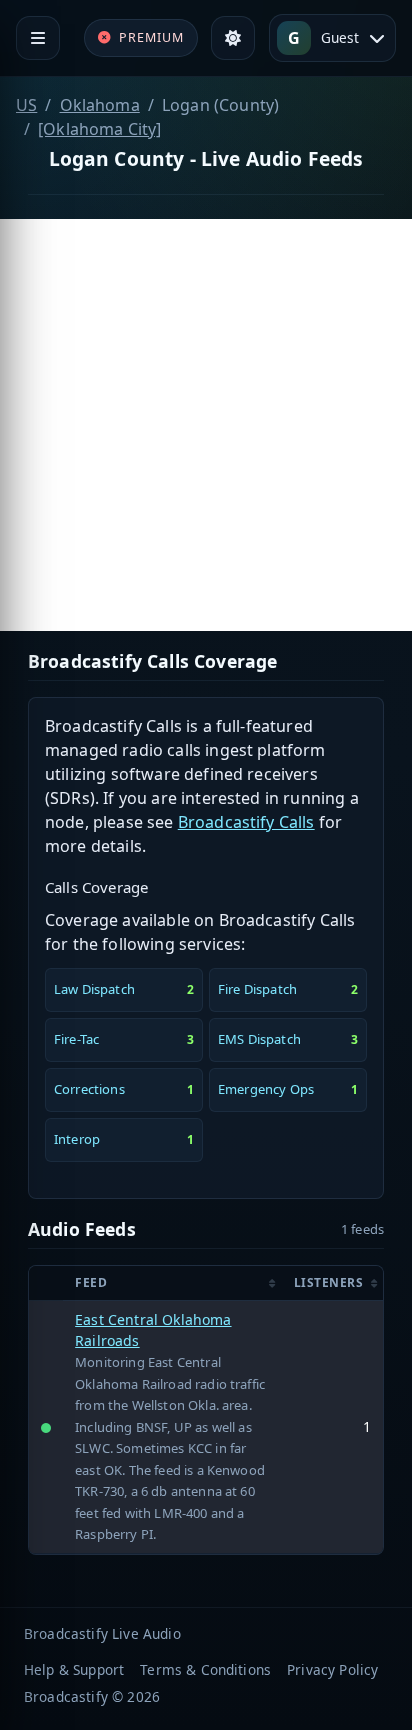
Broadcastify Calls (246, 822)
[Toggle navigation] (38, 38)
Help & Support (74, 1669)
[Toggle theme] (233, 38)
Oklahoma (100, 105)
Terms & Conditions (205, 1669)
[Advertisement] (206, 425)
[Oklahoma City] (99, 129)
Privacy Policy (332, 1669)
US (26, 105)
